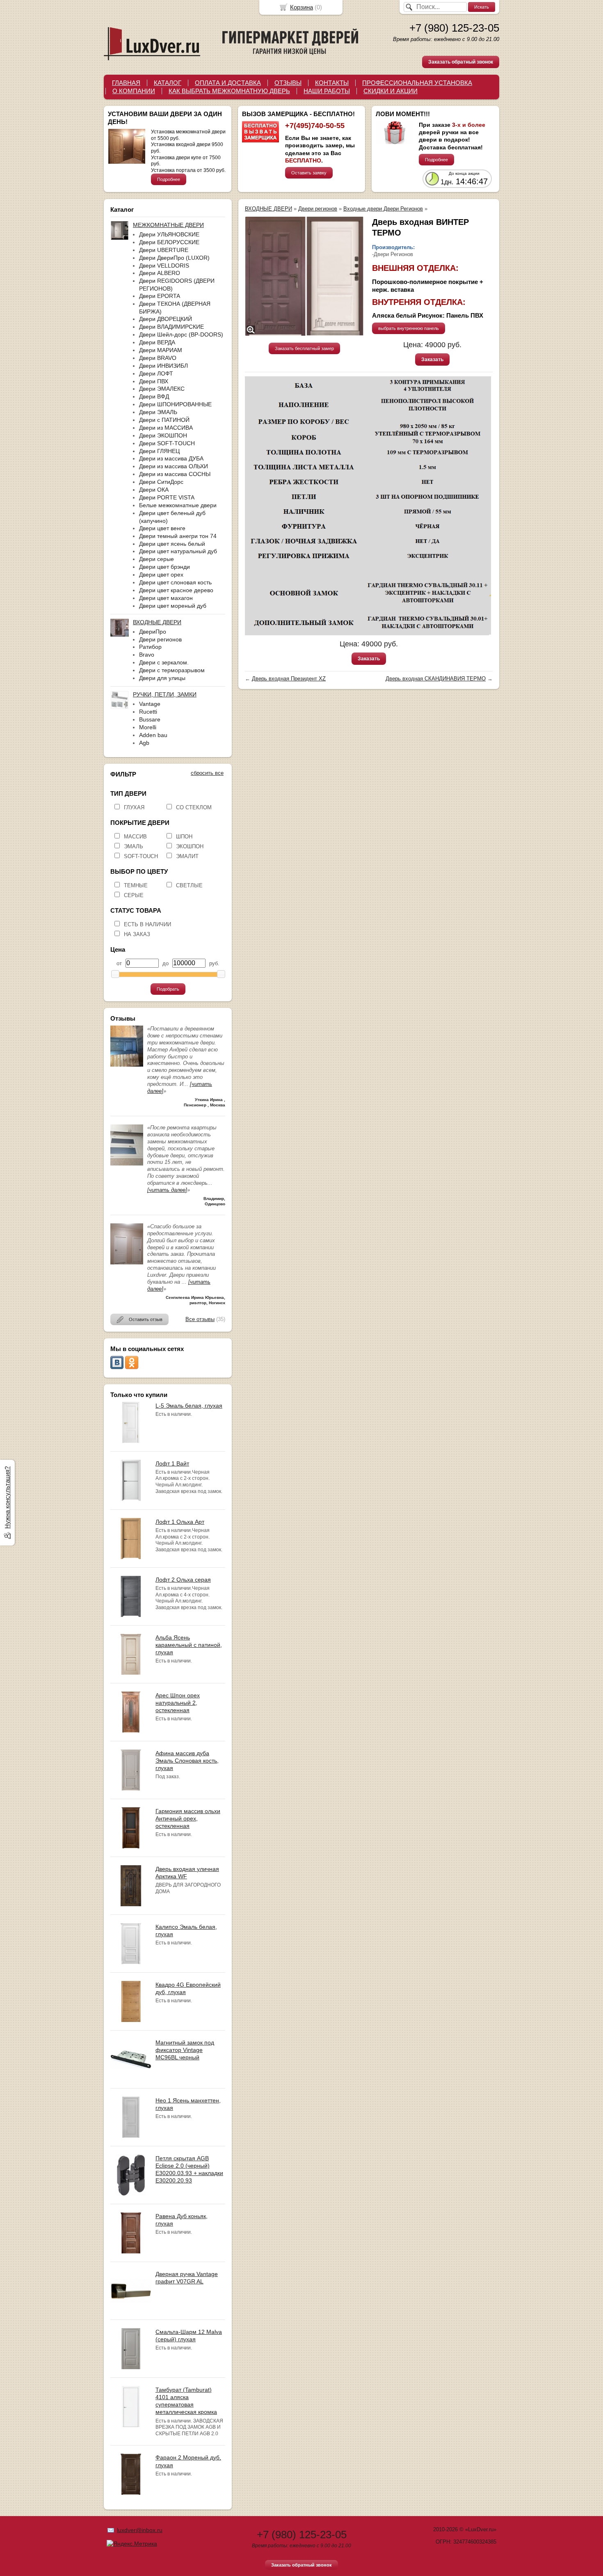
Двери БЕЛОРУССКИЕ (169, 242)
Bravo (147, 655)
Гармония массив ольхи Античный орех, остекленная (188, 1818)
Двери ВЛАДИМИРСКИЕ (171, 327)
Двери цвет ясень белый (172, 544)
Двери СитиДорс (161, 482)
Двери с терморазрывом (172, 670)
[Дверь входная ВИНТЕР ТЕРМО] (304, 276)
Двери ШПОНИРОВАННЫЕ (175, 404)
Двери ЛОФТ (156, 373)
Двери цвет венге (162, 528)
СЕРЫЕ (134, 895)
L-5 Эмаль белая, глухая (189, 1406)
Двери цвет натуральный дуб (178, 551)
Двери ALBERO (160, 273)
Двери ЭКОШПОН (163, 435)
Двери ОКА (154, 490)
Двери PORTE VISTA (167, 497)
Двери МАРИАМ (161, 350)
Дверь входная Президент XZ (289, 679)
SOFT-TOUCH (141, 856)
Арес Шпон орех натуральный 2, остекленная (178, 1703)
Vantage (150, 704)
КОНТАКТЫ (332, 83)
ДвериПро (153, 632)
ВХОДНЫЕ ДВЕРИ (268, 209)
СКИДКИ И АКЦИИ (391, 91)
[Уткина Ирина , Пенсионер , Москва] (127, 1065)
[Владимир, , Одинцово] (127, 1164)
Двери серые (156, 559)
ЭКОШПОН (190, 846)
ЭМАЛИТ (187, 856)
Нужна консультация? (7, 1498)
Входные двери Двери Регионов (383, 209)
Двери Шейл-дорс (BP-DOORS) (181, 334)
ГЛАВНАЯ (126, 83)
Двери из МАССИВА (166, 428)
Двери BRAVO (158, 358)
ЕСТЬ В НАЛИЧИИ (147, 924)
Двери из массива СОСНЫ (175, 474)
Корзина (301, 7)
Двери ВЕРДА (157, 342)
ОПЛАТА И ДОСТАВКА (228, 83)
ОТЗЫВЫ (288, 83)
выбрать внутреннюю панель (409, 328)
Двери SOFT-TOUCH (167, 443)
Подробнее (169, 179)
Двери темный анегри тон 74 (178, 536)
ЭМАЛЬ (134, 846)
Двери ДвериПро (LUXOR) (174, 258)
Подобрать (168, 989)
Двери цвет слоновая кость (175, 582)
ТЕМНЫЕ (136, 885)
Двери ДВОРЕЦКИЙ (166, 319)
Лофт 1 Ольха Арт (180, 1522)
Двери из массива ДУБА (171, 458)
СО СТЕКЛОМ (194, 807)
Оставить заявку (309, 173)
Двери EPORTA (160, 296)
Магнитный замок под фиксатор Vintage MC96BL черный (185, 2050)
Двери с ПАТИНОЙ (164, 420)
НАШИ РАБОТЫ (327, 91)
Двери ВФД (154, 396)
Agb (144, 743)
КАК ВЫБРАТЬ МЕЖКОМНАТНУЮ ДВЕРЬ (229, 91)
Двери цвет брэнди (164, 567)
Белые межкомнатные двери (178, 505)
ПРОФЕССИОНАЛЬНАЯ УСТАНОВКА (417, 83)
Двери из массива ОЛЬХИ (174, 466)
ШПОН (184, 837)
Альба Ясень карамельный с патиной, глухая (189, 1645)
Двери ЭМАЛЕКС (162, 389)
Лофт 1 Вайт (172, 1463)
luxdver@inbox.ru (140, 2530)
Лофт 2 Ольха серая (183, 1580)
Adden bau (153, 735)
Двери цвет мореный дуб (173, 606)
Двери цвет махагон (166, 598)
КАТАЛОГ (168, 83)
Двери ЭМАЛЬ (158, 412)
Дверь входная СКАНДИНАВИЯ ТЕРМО (436, 679)
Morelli (148, 727)
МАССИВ (135, 837)
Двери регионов (160, 639)
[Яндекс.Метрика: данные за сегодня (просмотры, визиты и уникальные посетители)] (132, 2544)
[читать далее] (167, 1190)
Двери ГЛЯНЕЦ (159, 451)
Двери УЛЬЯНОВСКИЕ (169, 234)
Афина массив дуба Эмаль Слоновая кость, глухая (187, 1761)
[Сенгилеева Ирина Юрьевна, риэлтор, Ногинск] (127, 1263)
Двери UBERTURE (164, 250)
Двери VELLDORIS (164, 266)
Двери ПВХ (154, 381)
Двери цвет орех (161, 575)
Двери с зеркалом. (164, 662)
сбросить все (207, 773)
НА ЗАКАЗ (137, 934)
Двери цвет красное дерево (176, 590)
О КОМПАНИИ (134, 91)
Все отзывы (200, 1319)
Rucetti (148, 712)
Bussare (150, 719)
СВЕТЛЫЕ (189, 885)
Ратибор (150, 647)
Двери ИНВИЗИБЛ (163, 366)
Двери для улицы (162, 678)
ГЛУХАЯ (134, 807)
